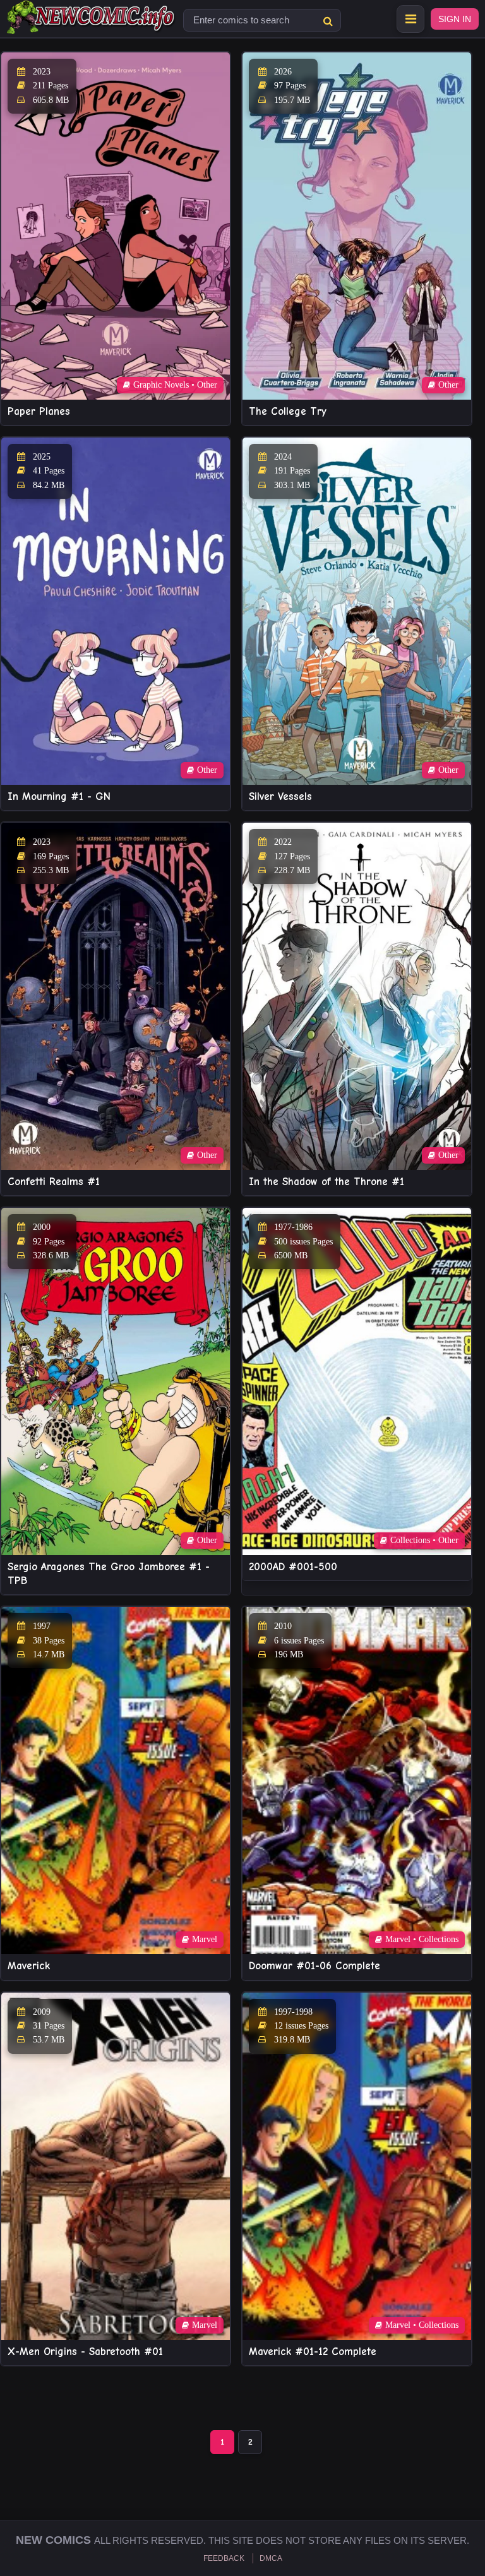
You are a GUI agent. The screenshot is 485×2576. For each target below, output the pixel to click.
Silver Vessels (280, 796)
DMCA (271, 2558)
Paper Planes (39, 411)
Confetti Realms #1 (54, 1182)
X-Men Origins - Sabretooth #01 (85, 2352)
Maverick (29, 1966)
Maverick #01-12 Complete (313, 2352)
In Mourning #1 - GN (59, 796)
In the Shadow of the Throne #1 (326, 1182)
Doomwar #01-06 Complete (314, 1966)
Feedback (224, 2558)
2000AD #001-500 (293, 1567)
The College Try (288, 411)
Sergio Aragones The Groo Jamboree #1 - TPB (109, 1574)
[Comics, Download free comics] (92, 25)
